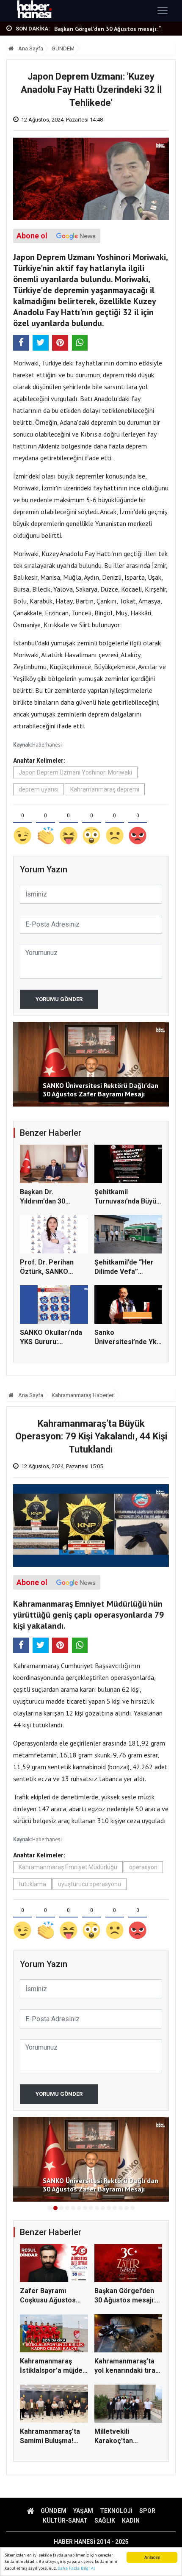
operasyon (143, 1867)
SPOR (147, 2511)
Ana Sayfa (30, 48)
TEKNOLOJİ (116, 2511)
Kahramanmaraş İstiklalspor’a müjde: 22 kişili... (52, 2371)
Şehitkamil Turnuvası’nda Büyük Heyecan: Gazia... (127, 1201)
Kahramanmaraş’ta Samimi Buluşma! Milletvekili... (50, 2441)
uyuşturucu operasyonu (90, 1884)
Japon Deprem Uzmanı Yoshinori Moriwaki (75, 772)
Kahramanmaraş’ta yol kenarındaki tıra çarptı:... (125, 2371)
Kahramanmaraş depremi (105, 789)
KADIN (131, 2521)
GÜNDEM (63, 48)
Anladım (152, 2557)
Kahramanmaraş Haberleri (83, 1395)
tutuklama (32, 1884)
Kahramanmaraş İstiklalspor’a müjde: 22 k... (113, 29)
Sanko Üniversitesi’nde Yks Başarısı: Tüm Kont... (127, 1342)
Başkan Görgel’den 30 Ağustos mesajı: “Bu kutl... (125, 2300)
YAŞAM (83, 2511)
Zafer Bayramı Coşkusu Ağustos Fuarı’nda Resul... (48, 2300)
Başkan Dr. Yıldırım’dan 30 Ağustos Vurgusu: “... (53, 1201)
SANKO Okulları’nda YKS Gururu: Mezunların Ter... (51, 1342)
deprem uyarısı (39, 789)
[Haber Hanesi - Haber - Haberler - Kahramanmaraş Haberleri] (34, 11)
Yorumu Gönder (59, 999)
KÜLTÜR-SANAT (65, 2521)
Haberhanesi (47, 745)
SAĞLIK (105, 2521)
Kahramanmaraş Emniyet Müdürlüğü (68, 1867)
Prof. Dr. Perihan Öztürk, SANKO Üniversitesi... (47, 1272)
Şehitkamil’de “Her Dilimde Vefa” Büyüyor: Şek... (124, 1272)
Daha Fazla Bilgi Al (76, 2568)
